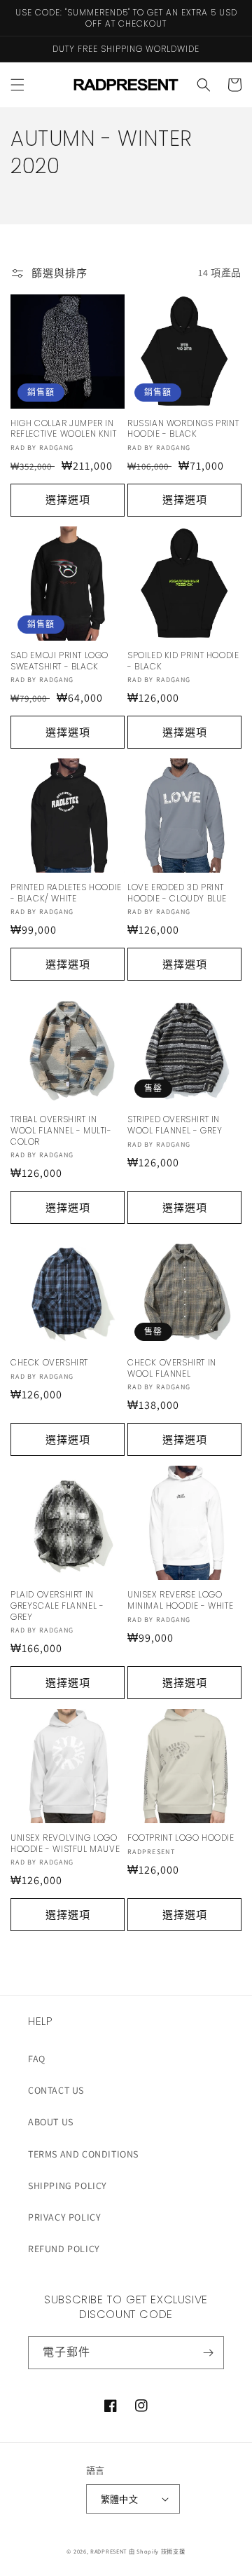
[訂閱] (208, 2353)
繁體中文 (120, 2499)
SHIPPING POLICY (68, 2186)
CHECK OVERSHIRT (49, 1363)
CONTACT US (56, 2090)
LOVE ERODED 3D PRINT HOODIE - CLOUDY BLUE (177, 893)
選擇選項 (68, 499)
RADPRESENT (108, 2551)
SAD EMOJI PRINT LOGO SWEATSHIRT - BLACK (59, 661)
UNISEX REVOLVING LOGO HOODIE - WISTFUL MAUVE (65, 1843)
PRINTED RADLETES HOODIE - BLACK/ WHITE (66, 893)
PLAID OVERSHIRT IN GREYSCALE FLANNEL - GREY (57, 1606)
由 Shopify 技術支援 (157, 2551)
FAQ (37, 2059)
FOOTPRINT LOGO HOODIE (181, 1838)
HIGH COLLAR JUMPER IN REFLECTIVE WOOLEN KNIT (63, 429)
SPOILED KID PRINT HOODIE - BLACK (183, 661)
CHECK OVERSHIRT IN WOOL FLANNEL (172, 1368)
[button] (17, 85)
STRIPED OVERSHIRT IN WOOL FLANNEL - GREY (175, 1125)
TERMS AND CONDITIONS (83, 2154)
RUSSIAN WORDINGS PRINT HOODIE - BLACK (183, 429)
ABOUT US (51, 2122)
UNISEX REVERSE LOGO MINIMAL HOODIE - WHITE (180, 1600)
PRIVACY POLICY (64, 2217)
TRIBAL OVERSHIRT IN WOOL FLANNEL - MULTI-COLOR (61, 1130)
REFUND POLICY (64, 2249)
